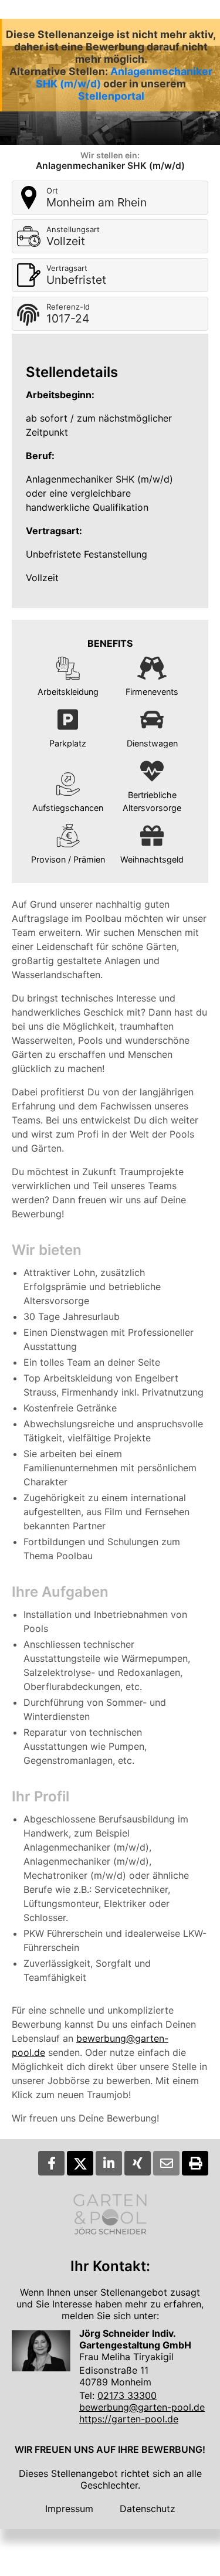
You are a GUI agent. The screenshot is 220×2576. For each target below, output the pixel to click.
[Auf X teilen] (80, 2163)
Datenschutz (148, 2509)
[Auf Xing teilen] (138, 2163)
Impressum (69, 2509)
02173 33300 (127, 2395)
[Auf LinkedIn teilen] (109, 2163)
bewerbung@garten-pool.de (142, 2407)
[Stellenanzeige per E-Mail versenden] (166, 2163)
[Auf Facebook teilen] (51, 2163)
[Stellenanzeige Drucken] (195, 2163)
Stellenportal (111, 96)
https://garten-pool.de (129, 2419)
